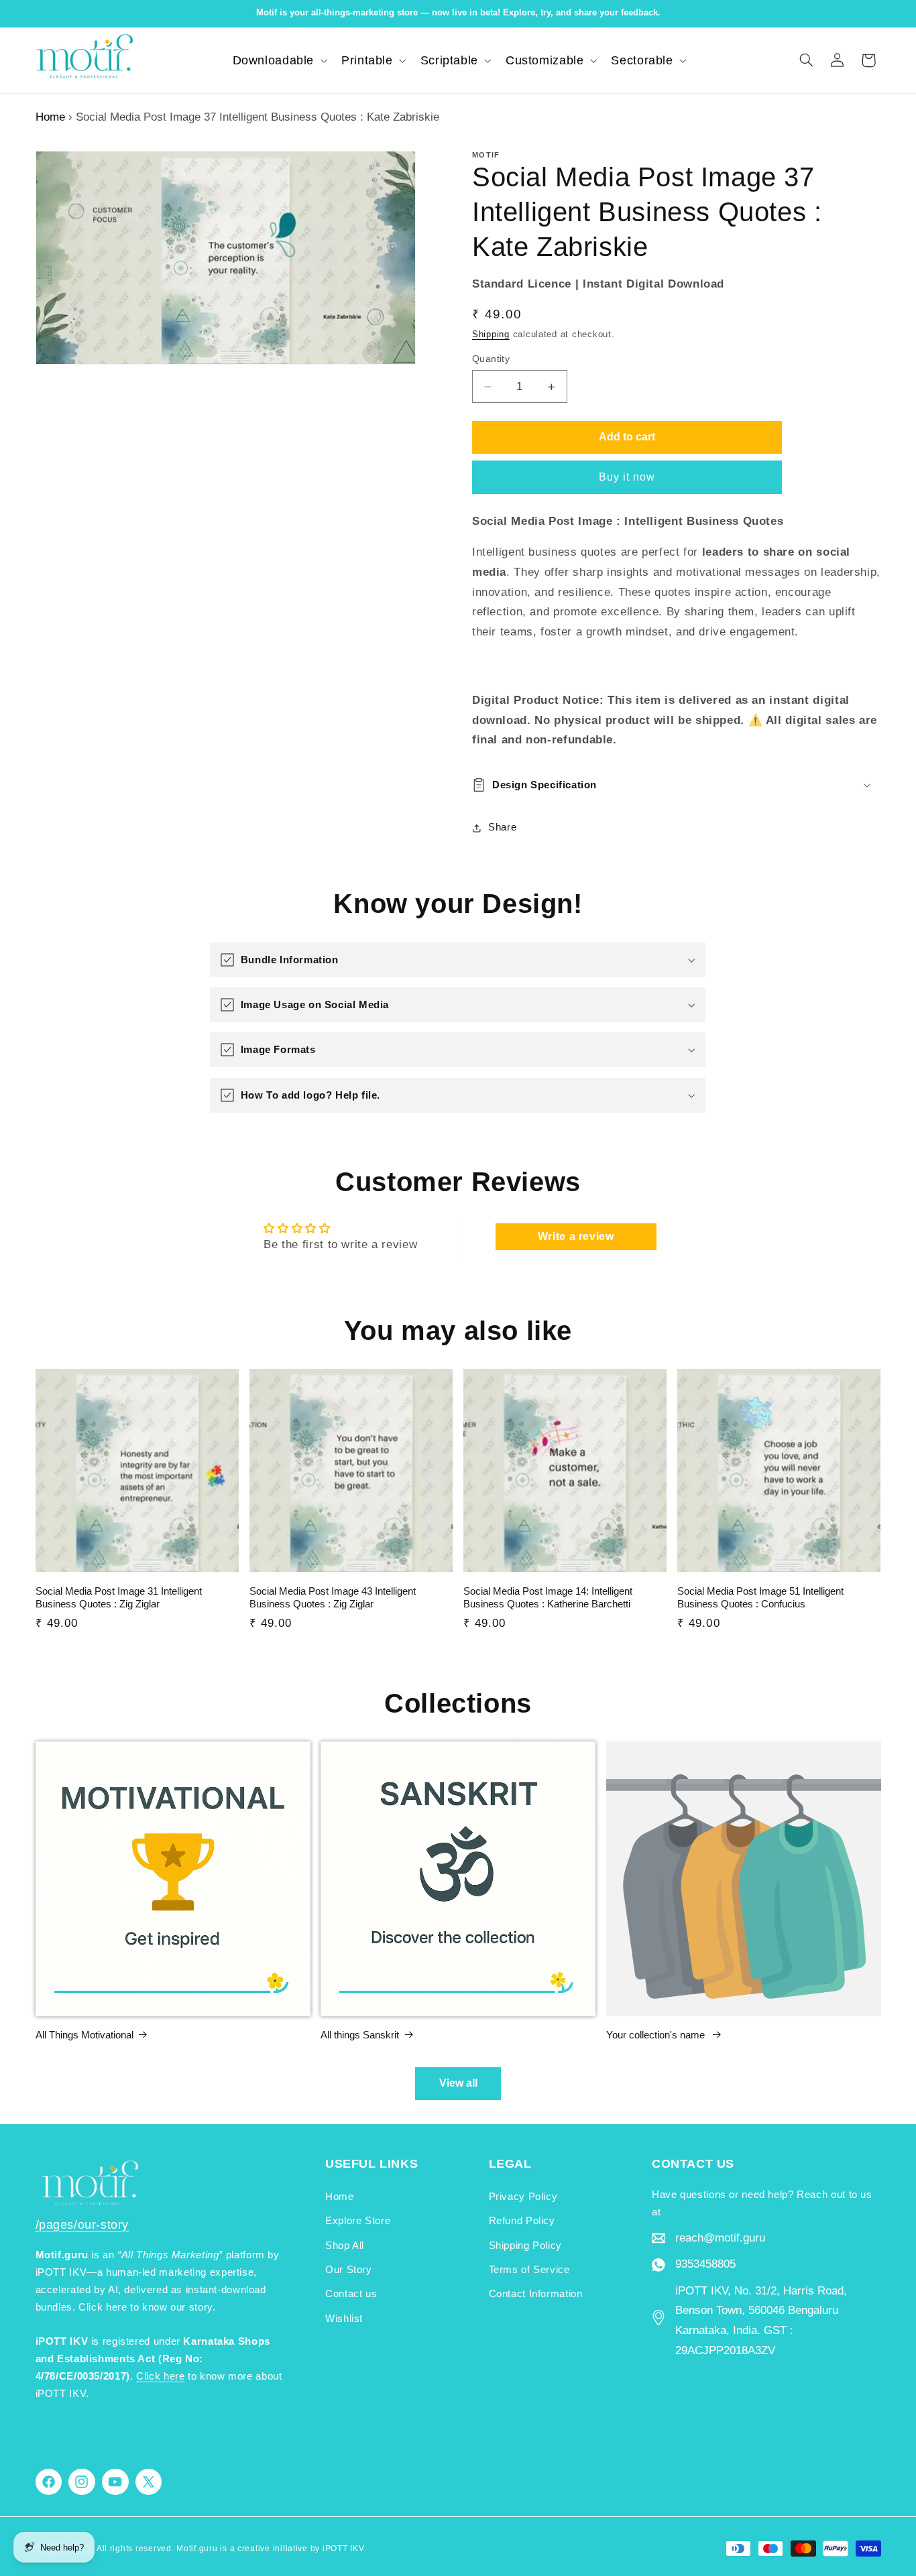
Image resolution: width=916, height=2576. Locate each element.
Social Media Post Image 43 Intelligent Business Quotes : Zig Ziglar (333, 1598)
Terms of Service (529, 2270)
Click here (160, 2376)
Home (50, 117)
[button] (279, 60)
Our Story (349, 2270)
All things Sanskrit (360, 2035)
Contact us (351, 2294)
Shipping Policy (525, 2246)
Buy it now (627, 477)
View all (458, 2083)
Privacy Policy (523, 2197)
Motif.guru (197, 2549)
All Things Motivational (84, 2035)
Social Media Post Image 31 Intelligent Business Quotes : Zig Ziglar (119, 1598)
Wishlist (344, 2319)
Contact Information (536, 2294)
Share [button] (502, 828)
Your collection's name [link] (657, 2035)
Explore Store (358, 2221)
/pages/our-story (82, 2225)
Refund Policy (522, 2221)
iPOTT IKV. (344, 2549)
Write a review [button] (576, 1236)
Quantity (491, 359)
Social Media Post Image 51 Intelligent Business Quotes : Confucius (760, 1598)
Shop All (345, 2246)
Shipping (491, 334)
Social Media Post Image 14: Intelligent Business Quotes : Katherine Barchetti (548, 1598)
